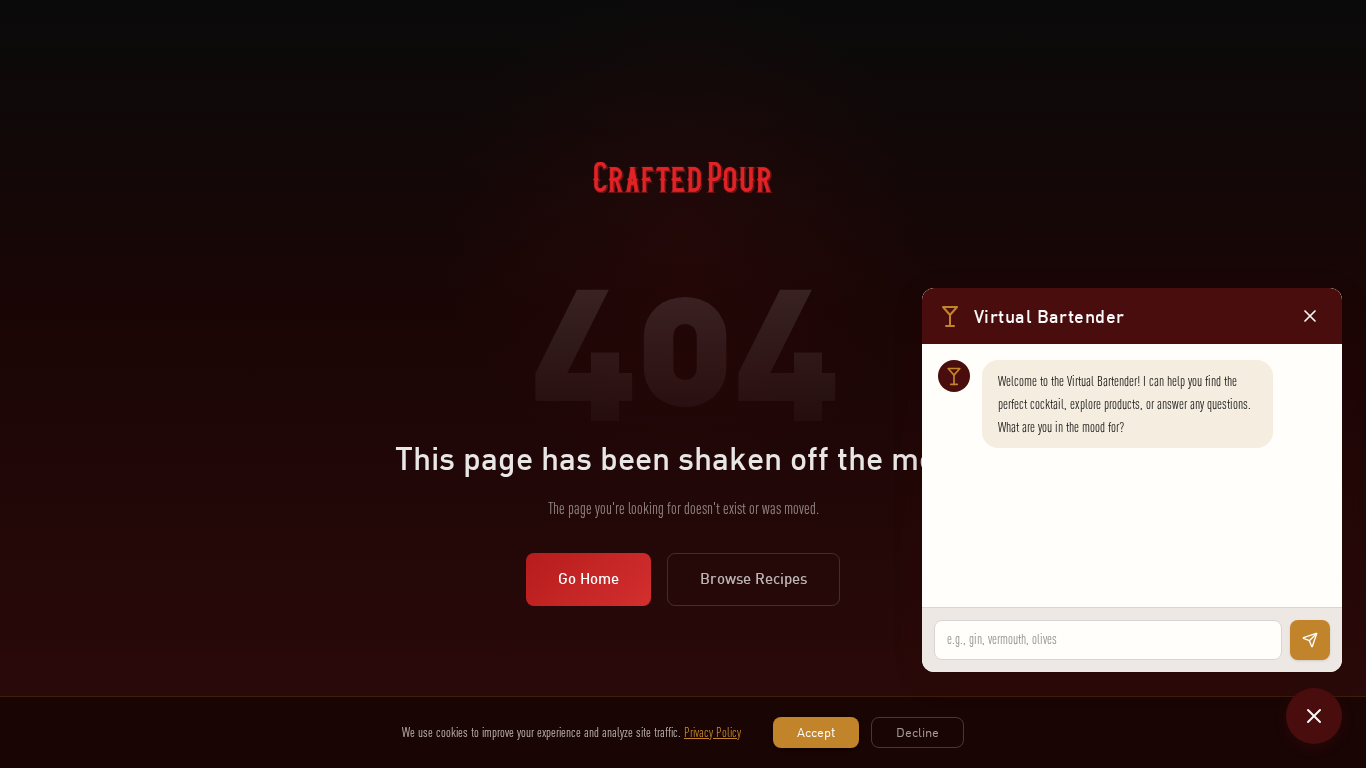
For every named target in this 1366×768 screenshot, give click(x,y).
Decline (917, 732)
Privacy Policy (712, 732)
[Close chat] (1314, 716)
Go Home (588, 578)
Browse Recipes (753, 578)
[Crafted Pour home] (683, 201)
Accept (816, 732)
